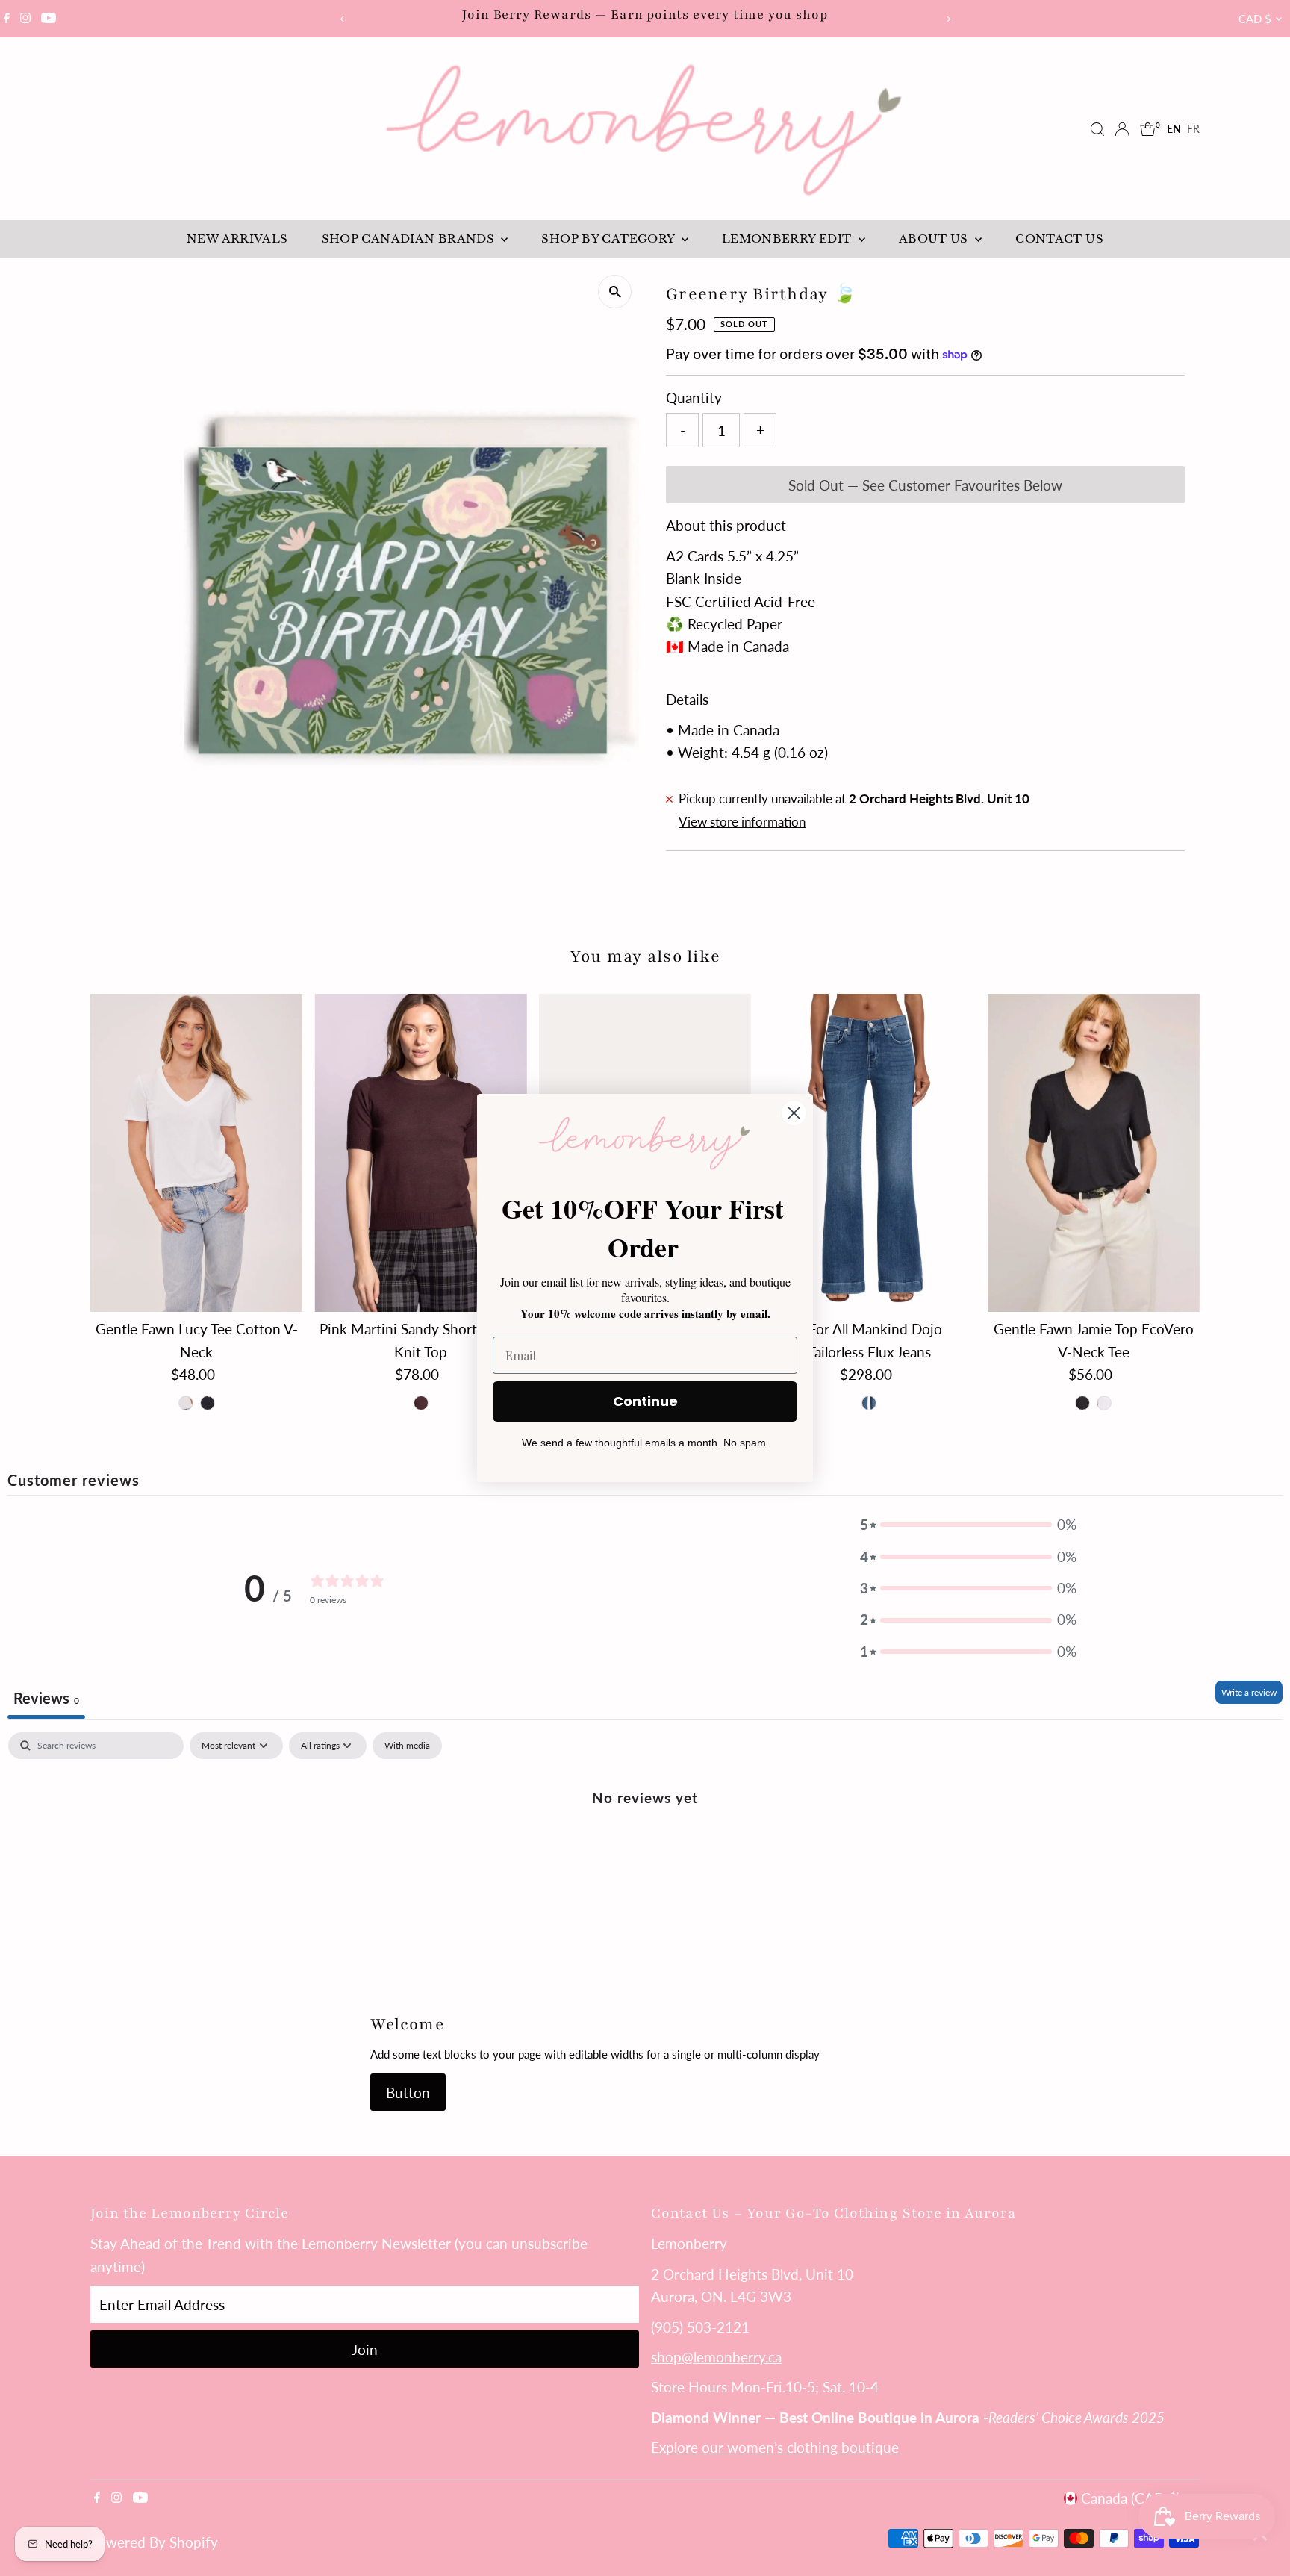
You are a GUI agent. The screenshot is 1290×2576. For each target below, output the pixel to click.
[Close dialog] (794, 1113)
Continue (645, 1401)
